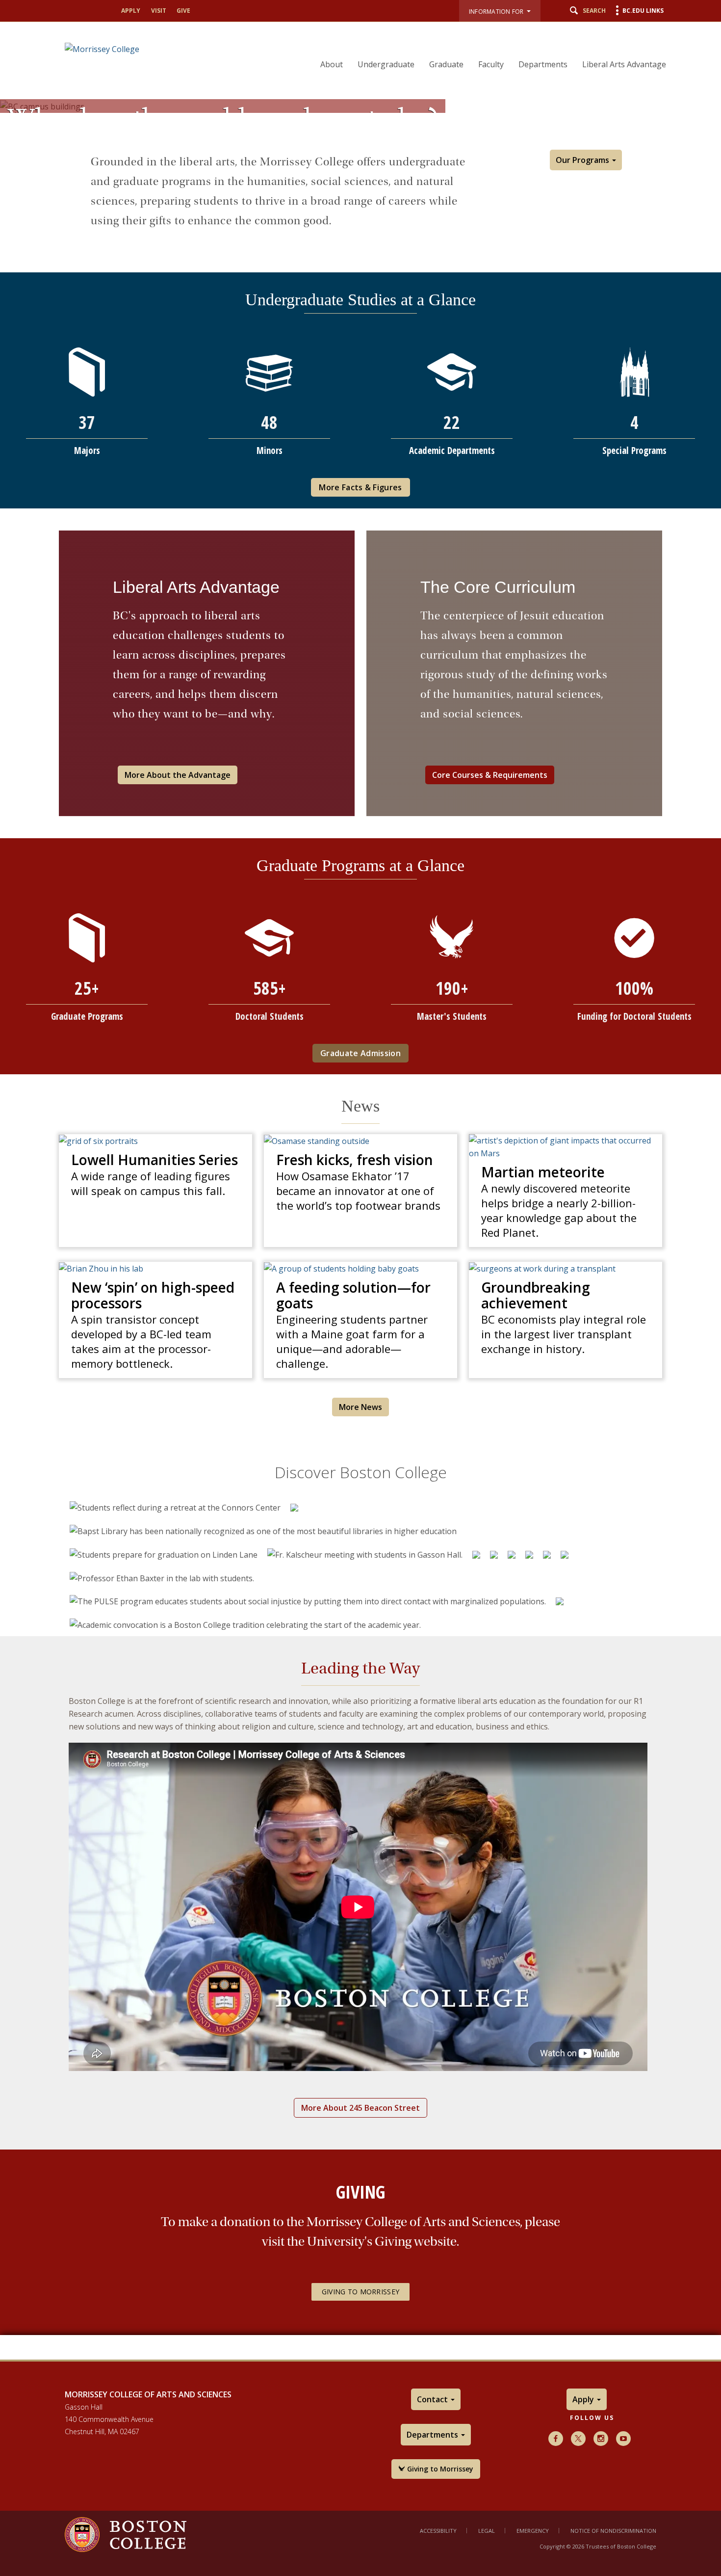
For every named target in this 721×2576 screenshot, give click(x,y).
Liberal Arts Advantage (624, 64)
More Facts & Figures (360, 487)
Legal (487, 2531)
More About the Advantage (178, 775)
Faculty (491, 64)
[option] (175, 1508)
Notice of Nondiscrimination (613, 2531)
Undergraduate (386, 64)
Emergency (533, 2531)
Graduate (446, 64)
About (332, 64)
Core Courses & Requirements (490, 775)
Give (183, 11)
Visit (159, 11)
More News (360, 1407)
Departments (543, 64)
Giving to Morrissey (360, 2292)
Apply (131, 11)
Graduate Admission (360, 1053)
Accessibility (438, 2531)
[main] (360, 1244)
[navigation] (487, 47)
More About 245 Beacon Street (360, 2108)
